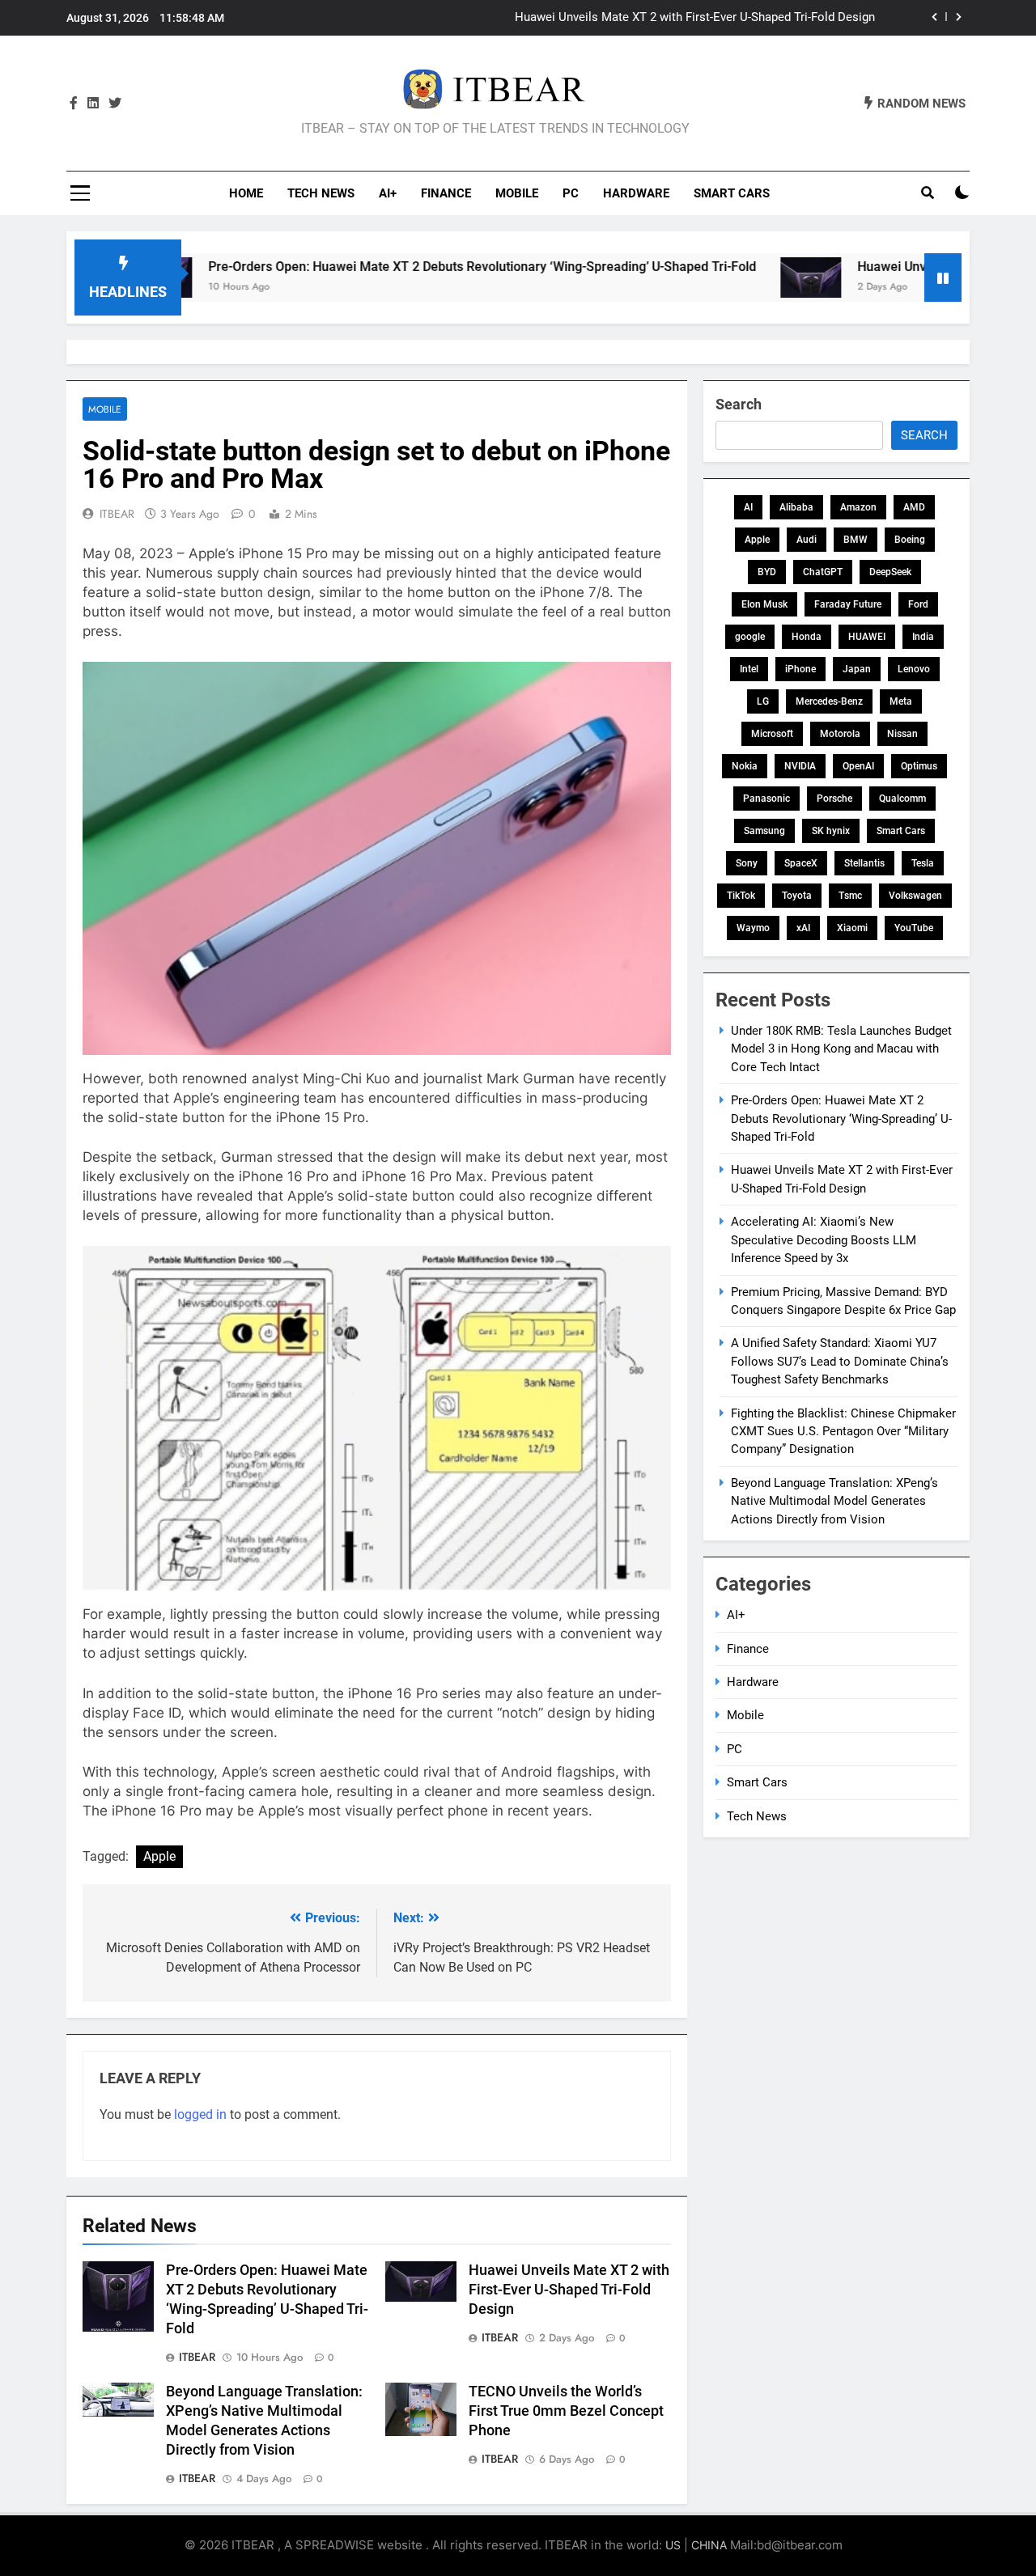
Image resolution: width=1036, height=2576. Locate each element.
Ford (918, 604)
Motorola (840, 734)
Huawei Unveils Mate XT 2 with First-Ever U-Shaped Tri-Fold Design (569, 2290)
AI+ (388, 193)
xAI (803, 928)
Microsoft (772, 734)
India (923, 637)
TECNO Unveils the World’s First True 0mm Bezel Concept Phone (566, 2411)
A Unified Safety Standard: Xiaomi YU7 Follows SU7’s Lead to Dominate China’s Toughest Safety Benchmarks (840, 1361)
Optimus (919, 766)
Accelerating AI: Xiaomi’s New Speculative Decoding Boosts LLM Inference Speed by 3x (639, 18)
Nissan (902, 734)
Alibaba (796, 507)
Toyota (797, 896)
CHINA (709, 2545)
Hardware (636, 193)
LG (763, 701)
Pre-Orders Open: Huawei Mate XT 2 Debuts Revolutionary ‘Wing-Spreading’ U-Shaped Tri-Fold (394, 267)
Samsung (764, 831)
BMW (856, 540)
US (673, 2545)
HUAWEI (867, 637)
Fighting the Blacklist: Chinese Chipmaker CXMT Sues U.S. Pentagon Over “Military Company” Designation (843, 1432)
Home (246, 193)
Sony (747, 863)
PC (571, 193)
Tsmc (850, 896)
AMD (914, 507)
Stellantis (864, 863)
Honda (807, 637)
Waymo (753, 928)
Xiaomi (852, 928)
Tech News (321, 193)
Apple (159, 1856)
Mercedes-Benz (829, 701)
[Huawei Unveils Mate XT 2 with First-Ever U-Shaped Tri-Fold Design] (722, 278)
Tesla (923, 863)
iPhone (800, 669)
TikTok (741, 896)
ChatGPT (823, 572)
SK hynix (831, 831)
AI (748, 507)
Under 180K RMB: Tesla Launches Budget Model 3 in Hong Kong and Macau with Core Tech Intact (841, 1049)
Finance (446, 193)
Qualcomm (902, 799)
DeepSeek (890, 572)
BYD (767, 572)
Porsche (834, 799)
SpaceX (801, 863)
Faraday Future (848, 604)
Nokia (745, 766)
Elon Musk (764, 604)
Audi (807, 540)
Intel (749, 669)
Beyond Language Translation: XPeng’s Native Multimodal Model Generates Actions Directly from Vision (834, 1501)
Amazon (858, 507)
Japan (857, 669)
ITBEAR (117, 514)
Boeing (910, 540)
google (750, 637)
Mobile (517, 193)
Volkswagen (915, 896)
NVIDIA (800, 766)
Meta (901, 701)
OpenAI (858, 766)
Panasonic (766, 799)
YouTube (914, 928)
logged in (200, 2114)
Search (739, 404)
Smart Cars (732, 193)
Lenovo (914, 669)
